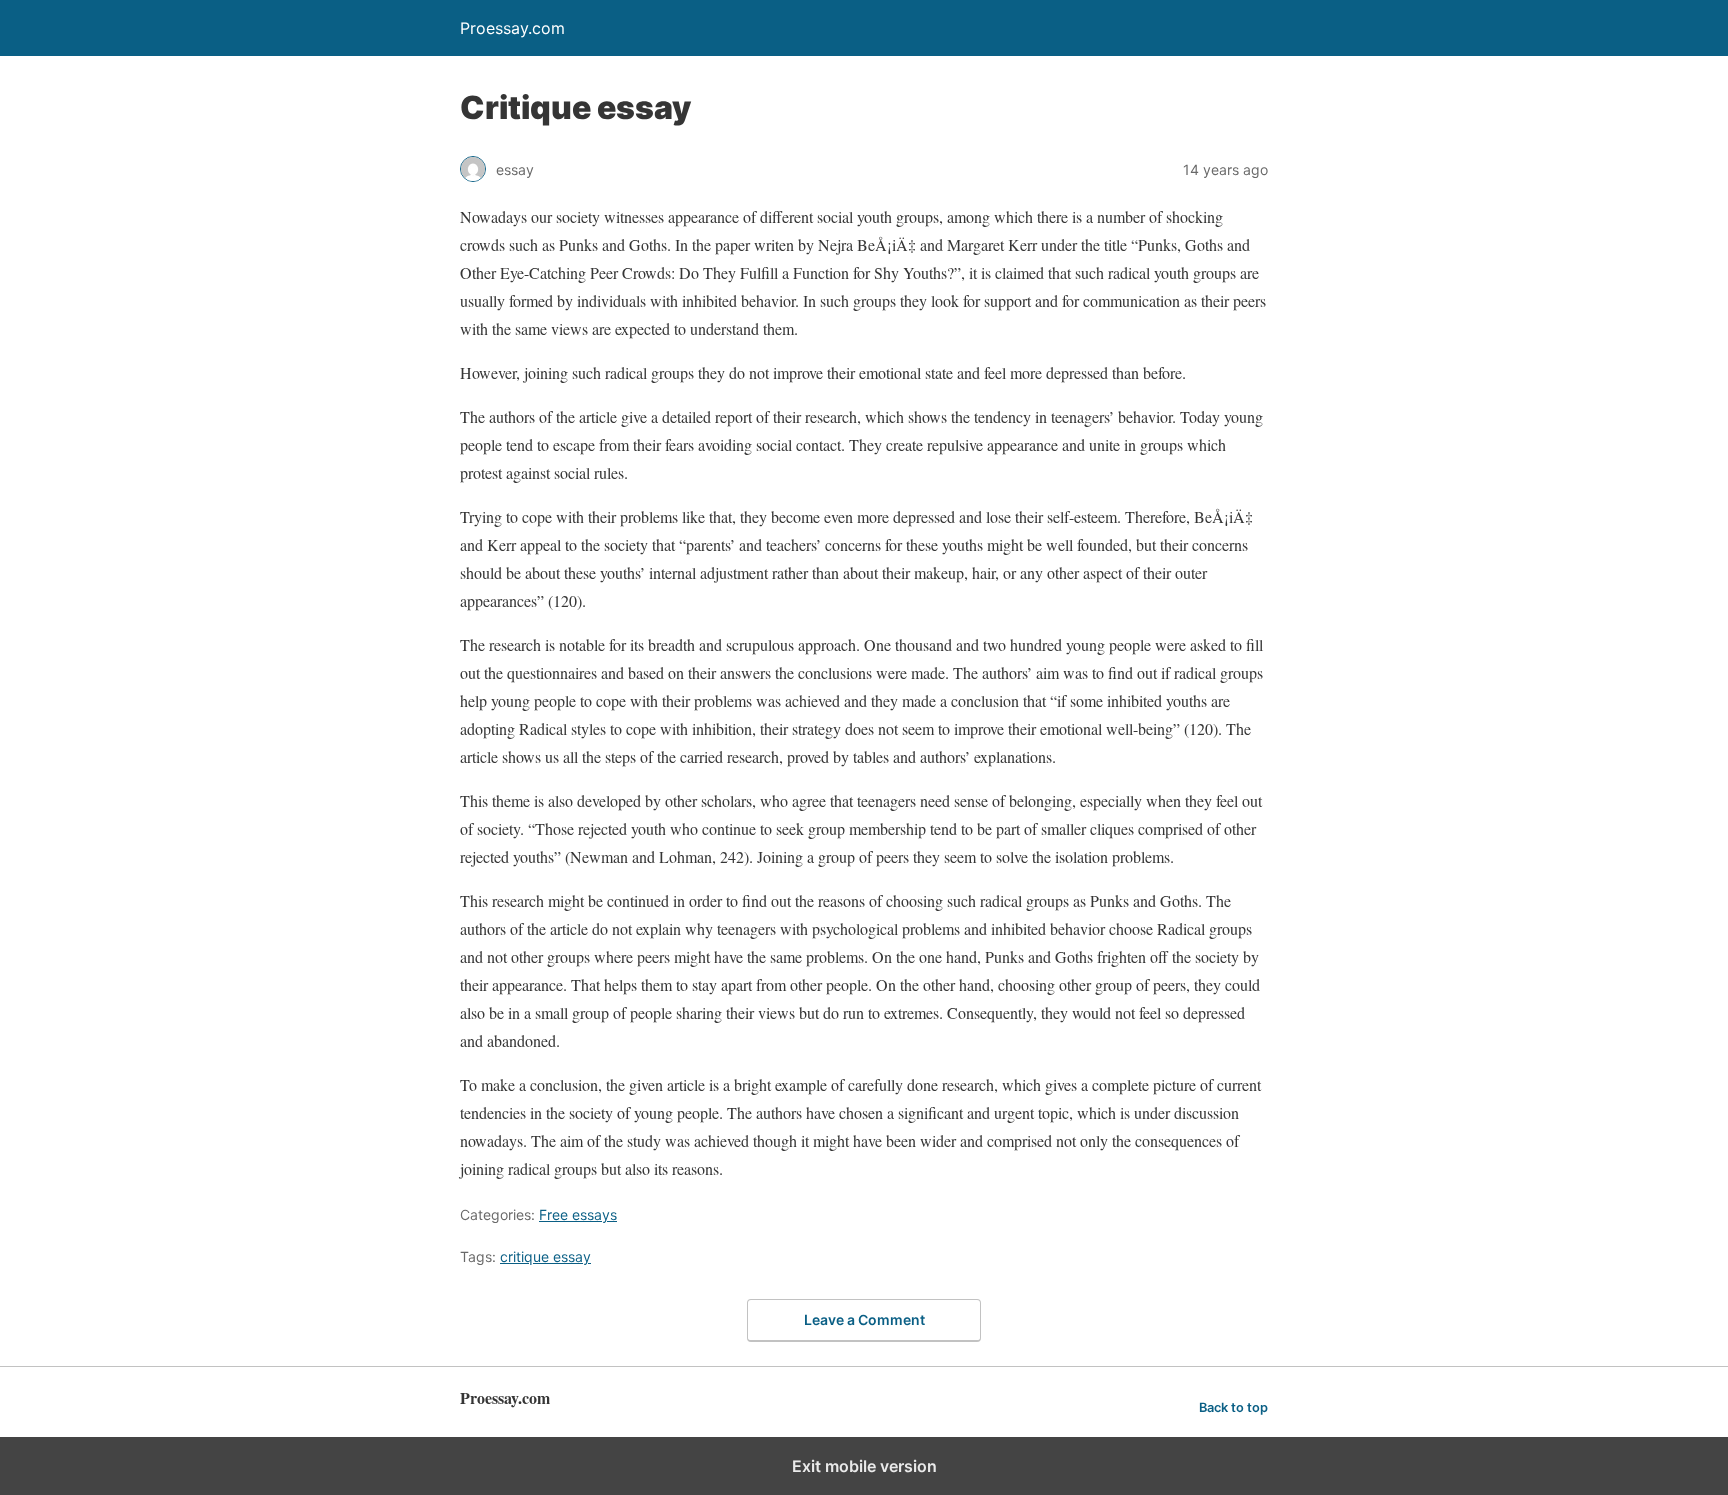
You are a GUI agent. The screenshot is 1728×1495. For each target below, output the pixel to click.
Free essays (578, 1214)
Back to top (1233, 1407)
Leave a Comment (864, 1319)
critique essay (545, 1256)
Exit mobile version (864, 1466)
